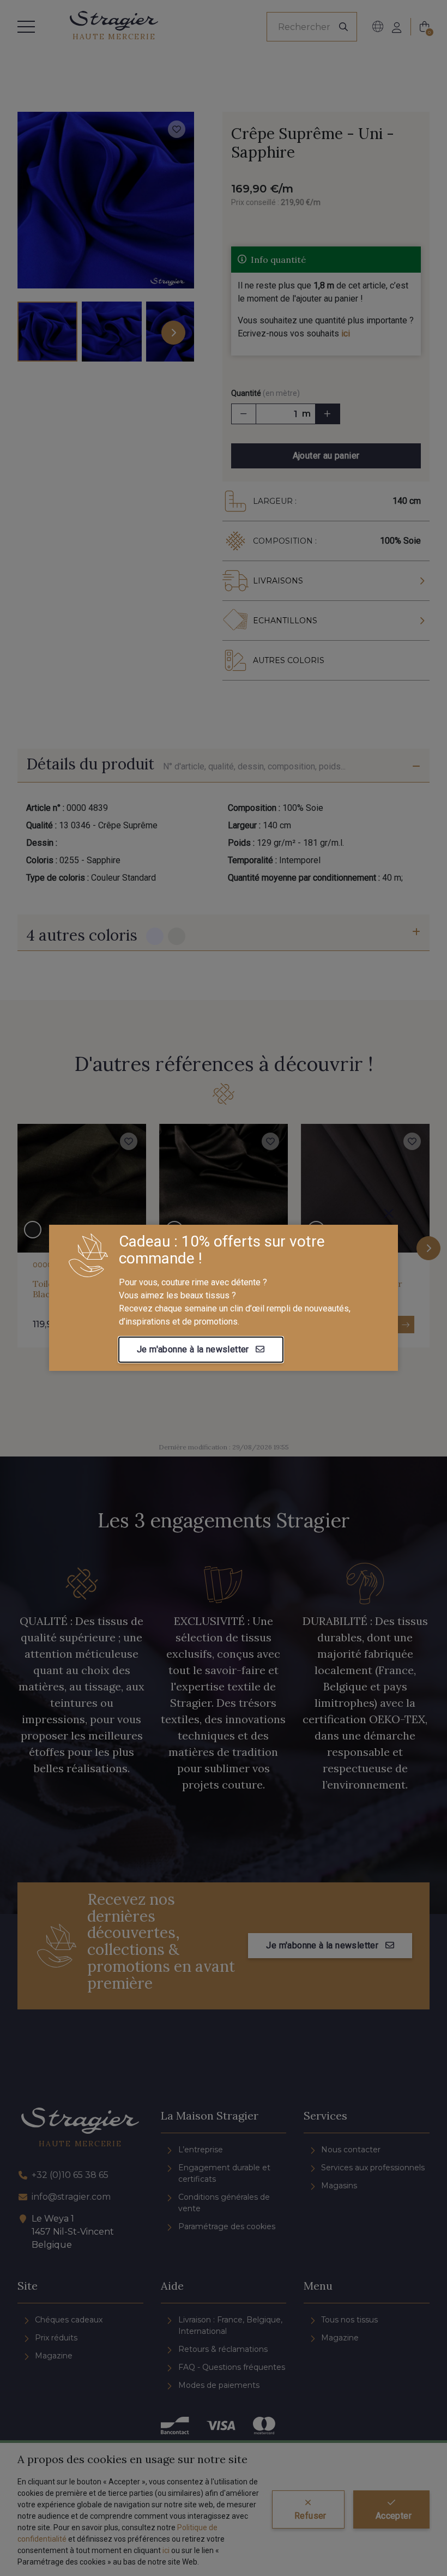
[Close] (389, 1213)
